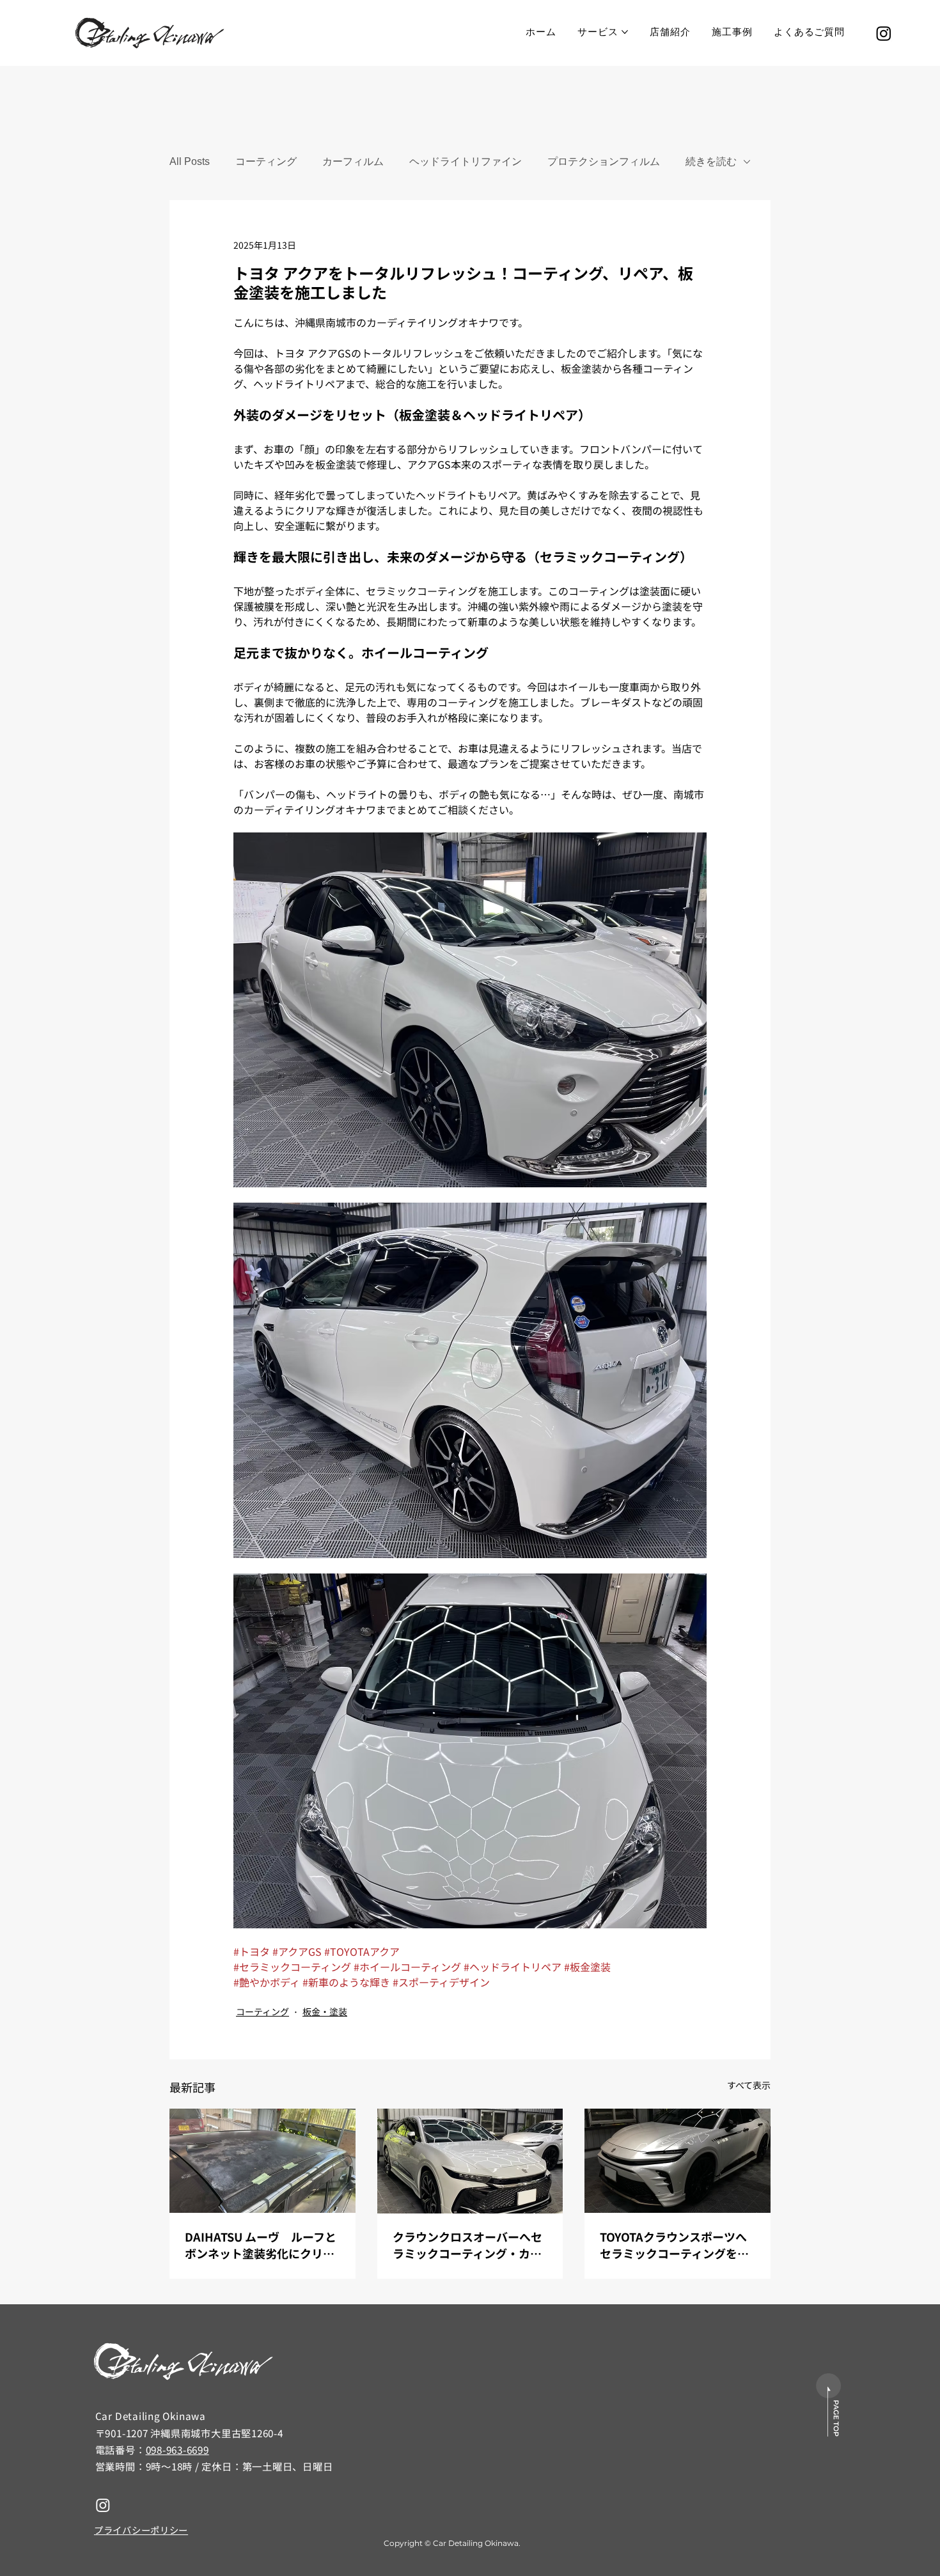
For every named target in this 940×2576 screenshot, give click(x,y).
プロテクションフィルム (604, 161)
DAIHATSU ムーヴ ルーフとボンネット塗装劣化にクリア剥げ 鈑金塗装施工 (261, 2245)
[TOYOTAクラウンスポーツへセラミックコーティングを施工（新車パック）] (678, 2161)
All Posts (190, 161)
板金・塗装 (325, 2011)
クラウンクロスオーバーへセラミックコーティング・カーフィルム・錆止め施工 (467, 2245)
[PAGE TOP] (829, 2405)
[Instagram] (884, 33)
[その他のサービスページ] (625, 32)
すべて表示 (749, 2085)
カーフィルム (353, 161)
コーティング (266, 161)
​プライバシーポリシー (141, 2530)
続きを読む (711, 161)
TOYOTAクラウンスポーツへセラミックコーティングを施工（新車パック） (674, 2245)
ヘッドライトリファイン (466, 161)
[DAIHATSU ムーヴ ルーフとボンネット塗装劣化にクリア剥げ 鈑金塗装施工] (262, 2161)
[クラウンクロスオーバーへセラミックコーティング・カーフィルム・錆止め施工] (470, 2161)
